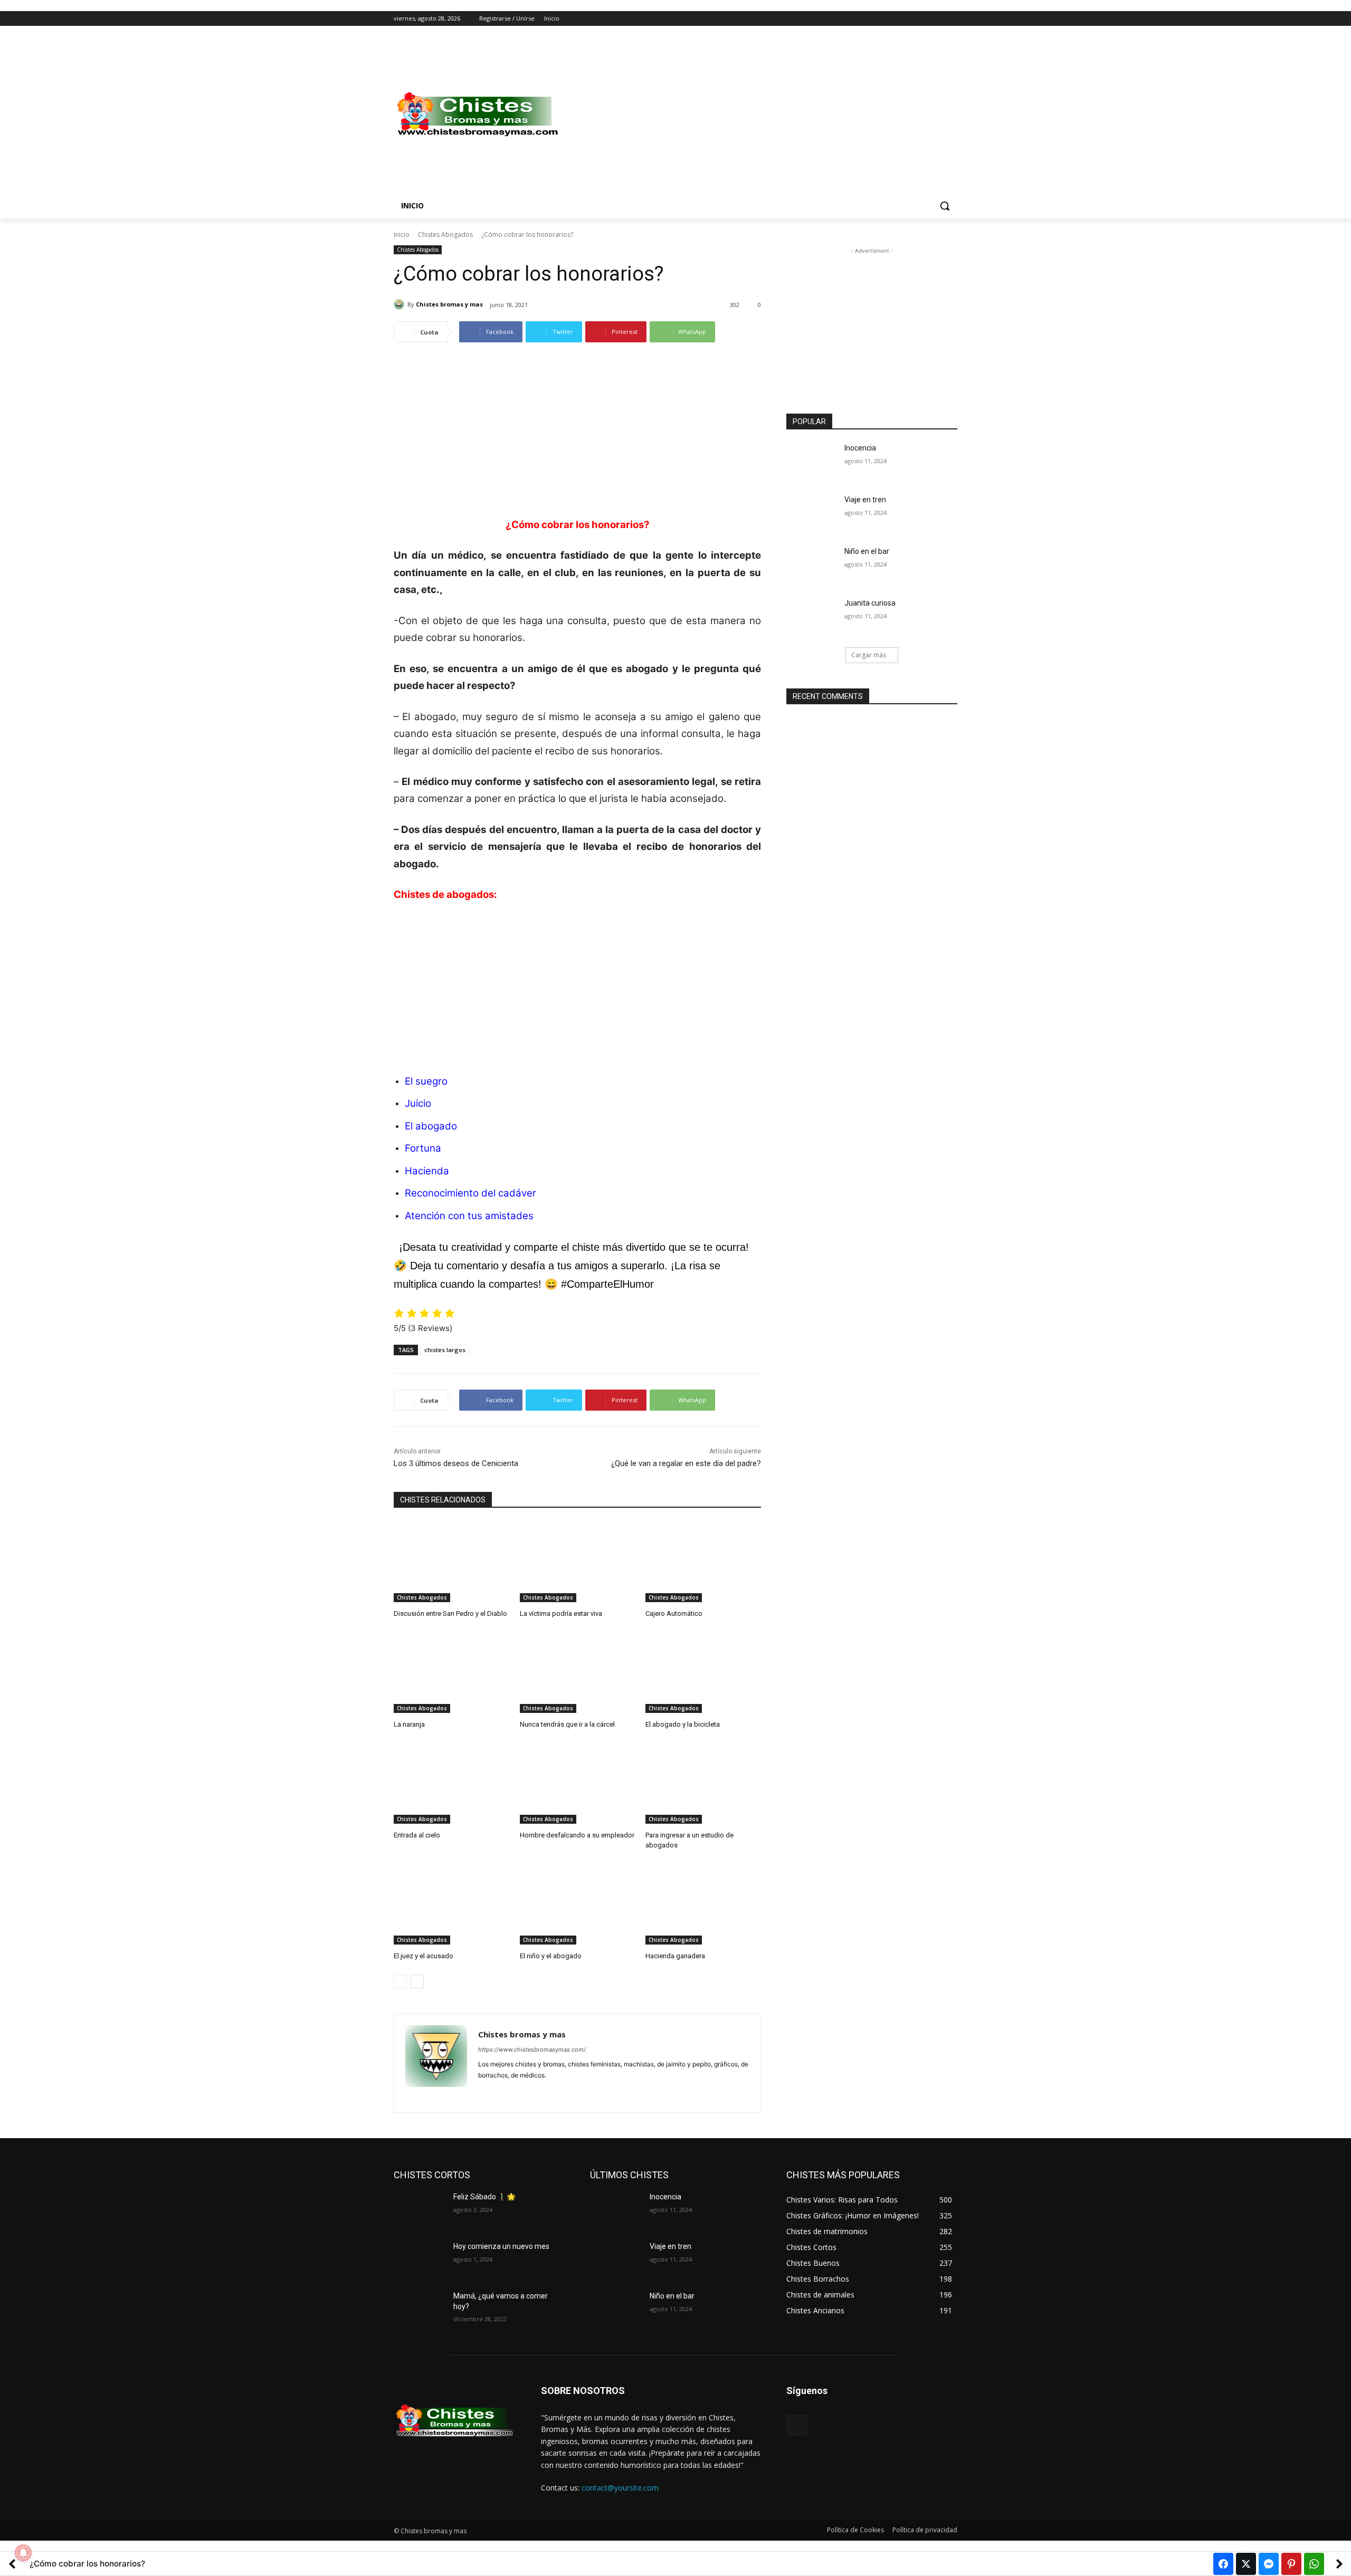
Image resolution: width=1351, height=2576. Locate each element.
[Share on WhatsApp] (1314, 2564)
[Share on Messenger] (1269, 2564)
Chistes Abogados (445, 234)
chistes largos (445, 1350)
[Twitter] (922, 19)
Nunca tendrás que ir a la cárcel (567, 1724)
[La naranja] (451, 1673)
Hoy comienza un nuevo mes (501, 2246)
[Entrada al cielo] (451, 1783)
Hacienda (427, 1171)
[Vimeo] (936, 19)
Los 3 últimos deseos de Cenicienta (456, 1463)
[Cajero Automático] (703, 1562)
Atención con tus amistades (469, 1216)
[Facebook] (893, 19)
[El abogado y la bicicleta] (703, 1673)
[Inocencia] (812, 461)
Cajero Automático (674, 1613)
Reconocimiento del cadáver (470, 1193)
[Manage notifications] (23, 2553)
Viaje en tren (865, 500)
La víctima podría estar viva (561, 1613)
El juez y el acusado (424, 1956)
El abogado (431, 1126)
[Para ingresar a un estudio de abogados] (703, 1783)
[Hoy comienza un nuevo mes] (419, 2259)
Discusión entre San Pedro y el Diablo (450, 1613)
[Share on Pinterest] (1291, 2564)
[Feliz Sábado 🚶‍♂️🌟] (419, 2210)
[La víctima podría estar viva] (578, 1562)
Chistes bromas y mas (449, 304)
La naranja (409, 1724)
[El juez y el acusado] (451, 1904)
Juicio (418, 1103)
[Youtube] (951, 19)
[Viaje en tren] (812, 513)
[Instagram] (907, 19)
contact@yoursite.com (620, 2488)
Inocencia (860, 448)
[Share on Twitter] (1246, 2564)
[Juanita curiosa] (812, 616)
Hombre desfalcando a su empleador (577, 1835)
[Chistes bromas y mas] (401, 304)
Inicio (402, 234)
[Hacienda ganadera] (703, 1904)
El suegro (426, 1081)
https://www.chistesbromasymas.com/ (532, 2050)
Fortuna (423, 1148)
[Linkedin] (501, 2092)
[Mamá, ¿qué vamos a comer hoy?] (419, 2309)
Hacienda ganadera (675, 1956)
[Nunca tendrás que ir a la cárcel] (578, 1673)
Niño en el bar (867, 551)
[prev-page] (400, 1981)
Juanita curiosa (870, 603)
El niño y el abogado (551, 1956)
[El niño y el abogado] (578, 1904)
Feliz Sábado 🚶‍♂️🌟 (484, 2197)
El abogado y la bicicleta (683, 1724)
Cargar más (869, 655)
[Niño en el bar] (812, 564)
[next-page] (417, 1981)
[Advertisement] (760, 114)
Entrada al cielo (417, 1835)
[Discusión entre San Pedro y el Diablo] (451, 1562)
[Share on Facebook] (1223, 2564)
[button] (945, 206)
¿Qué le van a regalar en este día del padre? (686, 1463)
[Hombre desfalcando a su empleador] (578, 1783)
